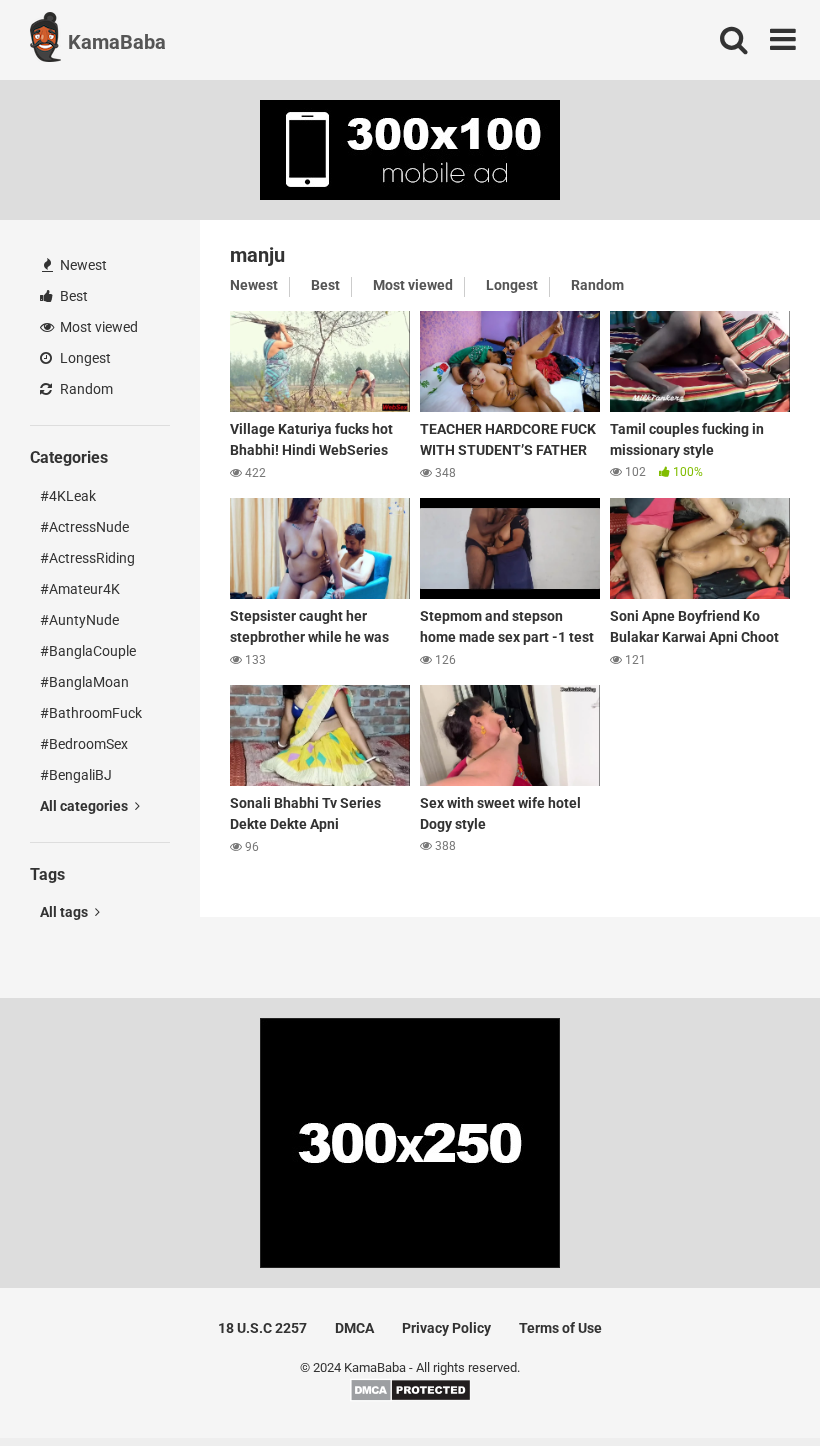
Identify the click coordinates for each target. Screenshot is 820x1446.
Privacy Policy (446, 1328)
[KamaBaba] (45, 40)
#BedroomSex (84, 744)
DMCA (354, 1328)
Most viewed (97, 327)
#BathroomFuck (91, 713)
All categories (85, 806)
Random (85, 389)
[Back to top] (753, 1385)
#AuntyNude (79, 620)
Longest (84, 358)
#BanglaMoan (84, 682)
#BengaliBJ (76, 775)
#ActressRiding (87, 558)
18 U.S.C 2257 (262, 1328)
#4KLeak (68, 496)
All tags (65, 912)
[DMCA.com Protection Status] (410, 1397)
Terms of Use (560, 1328)
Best (72, 296)
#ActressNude (84, 527)
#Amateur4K (80, 589)
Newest (82, 265)
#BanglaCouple (88, 651)
